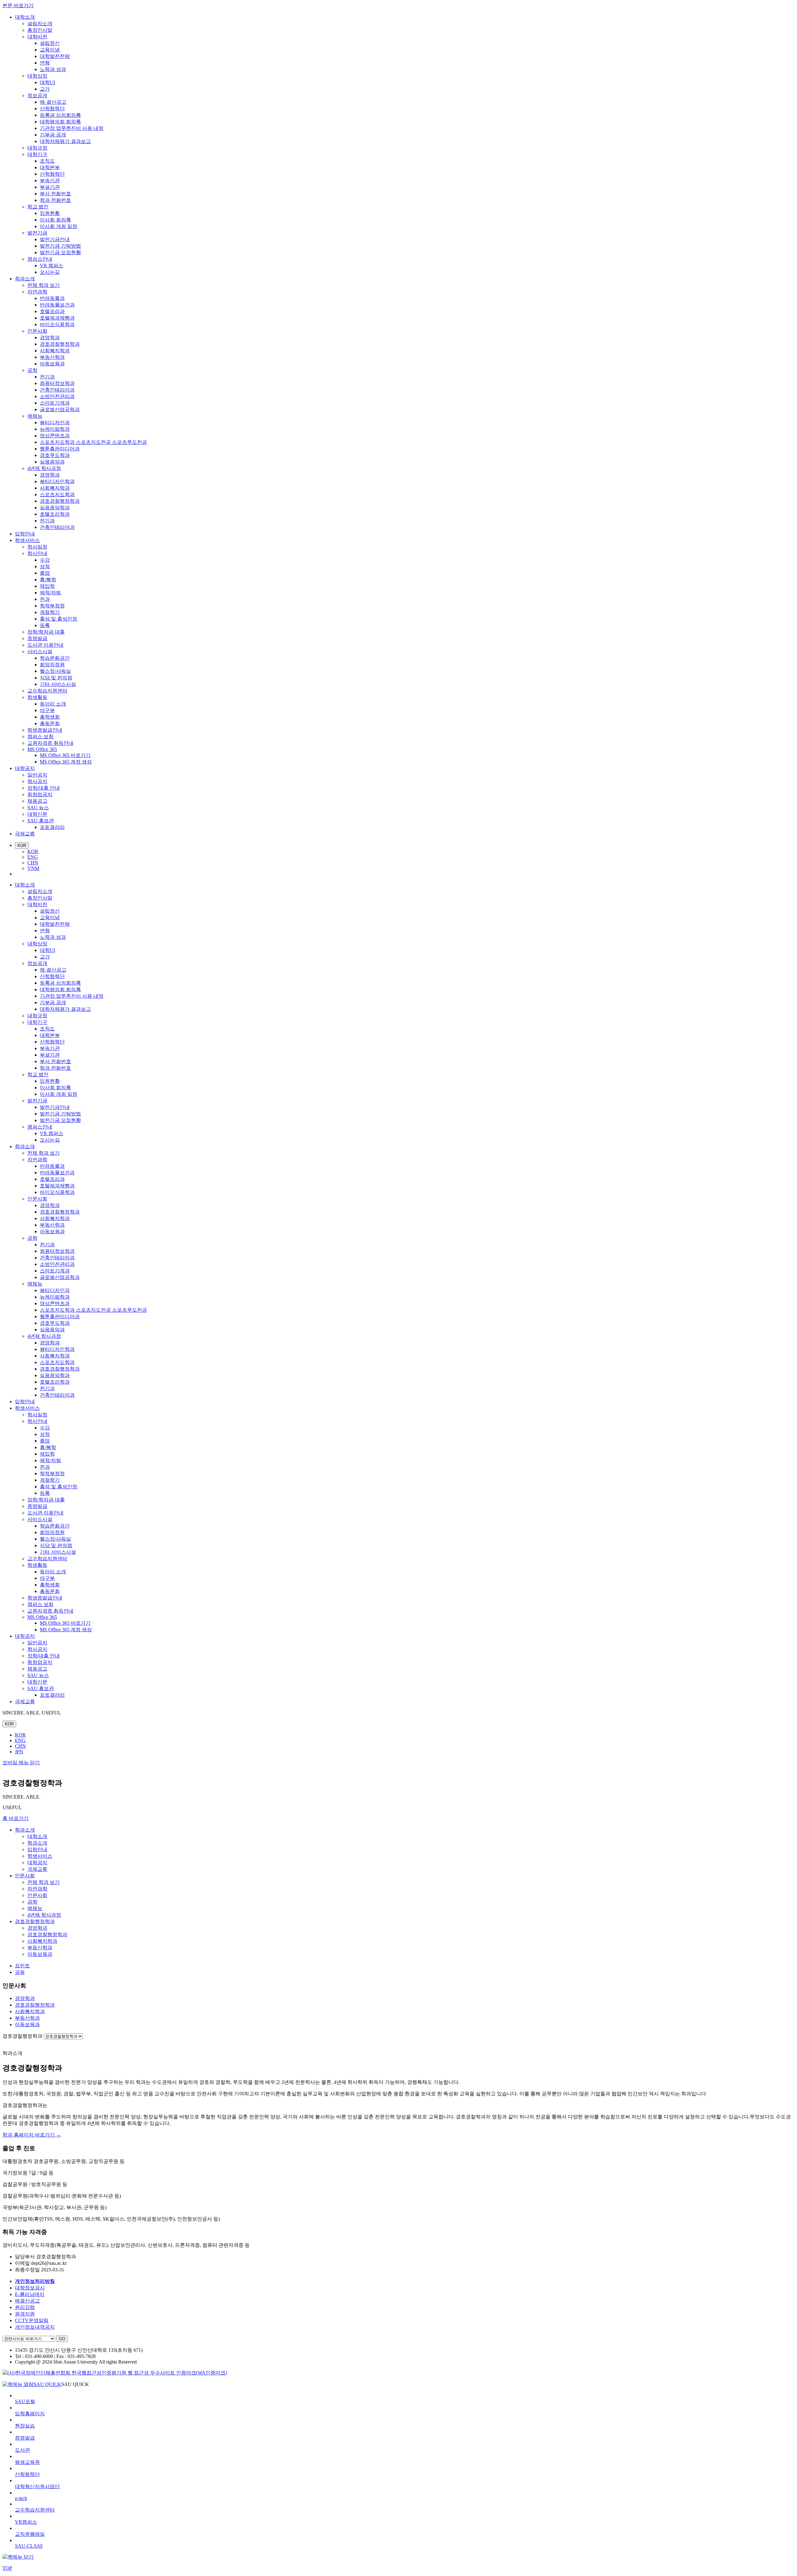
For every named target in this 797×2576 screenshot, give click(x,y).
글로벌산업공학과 (60, 409)
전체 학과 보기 (44, 285)
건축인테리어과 (57, 390)
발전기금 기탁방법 (60, 246)
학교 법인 (38, 207)
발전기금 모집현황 (60, 252)
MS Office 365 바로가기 (65, 755)
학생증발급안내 (45, 730)
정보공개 (37, 95)
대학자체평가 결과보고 (65, 141)
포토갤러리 (52, 827)
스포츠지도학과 (57, 494)
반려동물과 (52, 298)
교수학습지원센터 (47, 691)
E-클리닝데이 (30, 2294)
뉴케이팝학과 (55, 429)
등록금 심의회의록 (60, 115)
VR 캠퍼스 (52, 266)
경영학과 (50, 337)
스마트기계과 (55, 403)
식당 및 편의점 (56, 678)
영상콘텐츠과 (55, 436)
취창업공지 (40, 794)
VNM (33, 868)
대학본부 (50, 167)
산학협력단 (52, 109)
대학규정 (37, 148)
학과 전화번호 (55, 200)
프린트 (22, 1966)
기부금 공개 (53, 135)
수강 (45, 560)
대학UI (47, 82)
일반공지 (37, 775)
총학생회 (50, 717)
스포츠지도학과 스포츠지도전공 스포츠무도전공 (93, 442)
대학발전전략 (55, 56)
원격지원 (25, 2314)
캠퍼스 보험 (40, 737)
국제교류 (25, 834)
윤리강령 (25, 2307)
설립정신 (50, 43)
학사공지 (37, 781)
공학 (32, 370)
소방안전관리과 (57, 396)
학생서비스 (27, 540)
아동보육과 (52, 364)
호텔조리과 (52, 311)
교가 (45, 89)
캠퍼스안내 (40, 259)
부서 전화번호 (55, 194)
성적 (45, 566)
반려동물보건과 (57, 305)
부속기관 (50, 181)
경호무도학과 (55, 455)
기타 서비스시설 (58, 684)
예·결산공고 (53, 102)
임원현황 (50, 213)
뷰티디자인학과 (57, 481)
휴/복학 (48, 580)
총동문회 (50, 723)
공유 (20, 1972)
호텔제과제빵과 (57, 318)
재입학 (47, 586)
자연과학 (37, 292)
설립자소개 (40, 24)
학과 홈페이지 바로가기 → (32, 2135)
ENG (33, 857)
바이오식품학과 (57, 324)
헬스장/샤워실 (55, 671)
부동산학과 (52, 357)
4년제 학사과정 (44, 468)
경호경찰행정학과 (60, 344)
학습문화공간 (55, 658)
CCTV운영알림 (32, 2320)
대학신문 (37, 814)
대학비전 (37, 37)
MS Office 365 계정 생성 (66, 762)
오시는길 (50, 272)
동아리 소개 (53, 704)
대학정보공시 (30, 2288)
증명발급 (37, 638)
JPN (19, 1752)
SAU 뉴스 (38, 808)
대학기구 (37, 154)
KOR (22, 846)
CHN (33, 863)
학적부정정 (52, 606)
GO (62, 2339)
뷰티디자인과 (55, 423)
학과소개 (25, 279)
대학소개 (25, 17)
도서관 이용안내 (45, 645)
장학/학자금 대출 (46, 632)
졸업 (45, 573)
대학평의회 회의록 (60, 122)
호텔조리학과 (55, 514)
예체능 (35, 416)
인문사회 (37, 331)
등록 (45, 625)
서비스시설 (40, 651)
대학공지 (25, 768)
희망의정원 (52, 665)
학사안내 (37, 553)
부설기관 (50, 187)
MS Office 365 (42, 749)
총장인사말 (40, 30)
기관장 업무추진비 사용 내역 (72, 128)
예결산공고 (27, 2301)
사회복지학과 (55, 351)
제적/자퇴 (50, 593)
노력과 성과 (53, 69)
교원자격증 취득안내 (50, 743)
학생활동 (37, 697)
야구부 (47, 710)
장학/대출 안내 (44, 788)
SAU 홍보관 (41, 821)
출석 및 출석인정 (59, 619)
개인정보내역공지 (35, 2327)
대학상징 (37, 76)
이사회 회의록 (55, 220)
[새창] (115, 2373)
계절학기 (50, 612)
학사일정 (37, 547)
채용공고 (37, 801)
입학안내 (25, 534)
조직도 (47, 161)
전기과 (47, 377)
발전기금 (37, 233)
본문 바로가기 (18, 5)
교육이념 (50, 50)
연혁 (45, 63)
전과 (45, 599)
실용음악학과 (55, 508)
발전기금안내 (55, 239)
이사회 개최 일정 (59, 226)
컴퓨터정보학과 (57, 383)
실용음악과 (52, 462)
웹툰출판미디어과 (60, 449)
